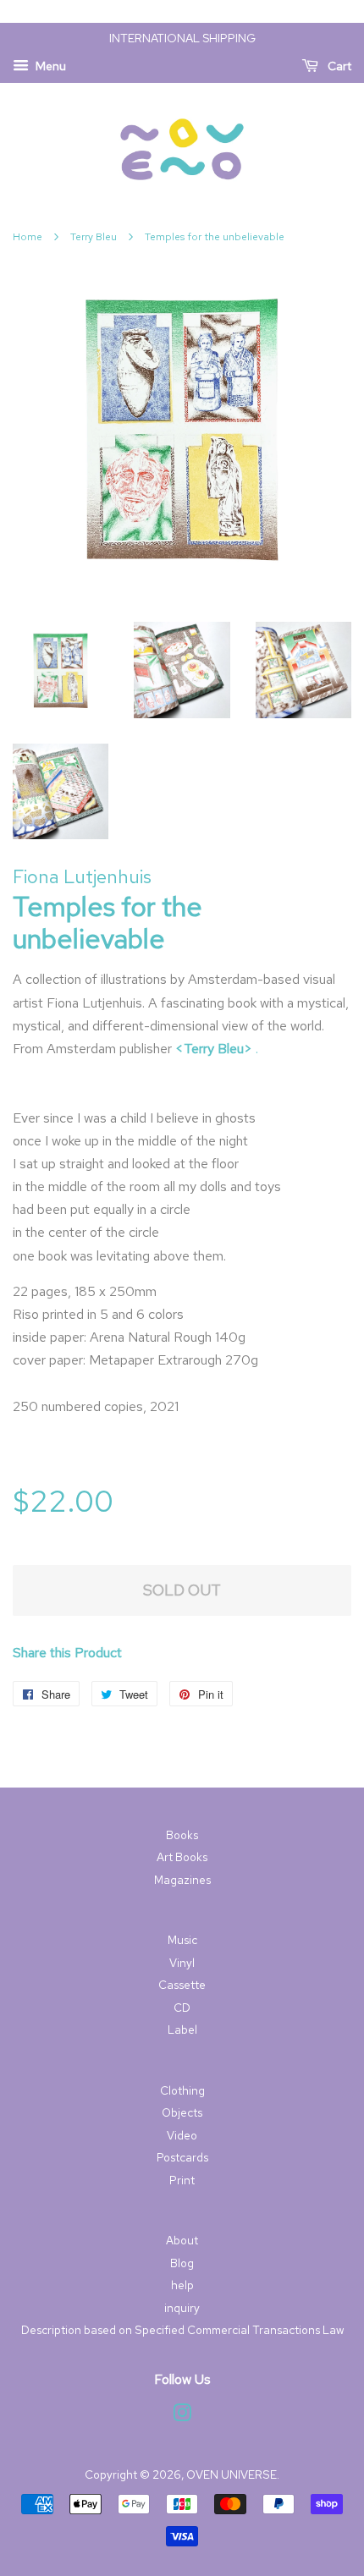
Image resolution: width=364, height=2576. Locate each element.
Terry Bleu (94, 237)
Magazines (182, 1880)
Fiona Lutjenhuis (82, 877)
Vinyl (182, 1963)
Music (182, 1940)
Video (182, 2135)
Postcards (182, 2157)
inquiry (182, 2308)
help (182, 2285)
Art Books (182, 1857)
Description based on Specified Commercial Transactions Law (182, 2330)
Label (182, 2029)
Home (28, 237)
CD (182, 2008)
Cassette (182, 1985)
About (182, 2240)
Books (182, 1835)
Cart (338, 66)
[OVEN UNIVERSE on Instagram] (182, 2416)
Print (182, 2180)
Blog (182, 2263)
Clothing (182, 2090)
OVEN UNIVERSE (232, 2474)
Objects (182, 2112)
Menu (50, 66)
